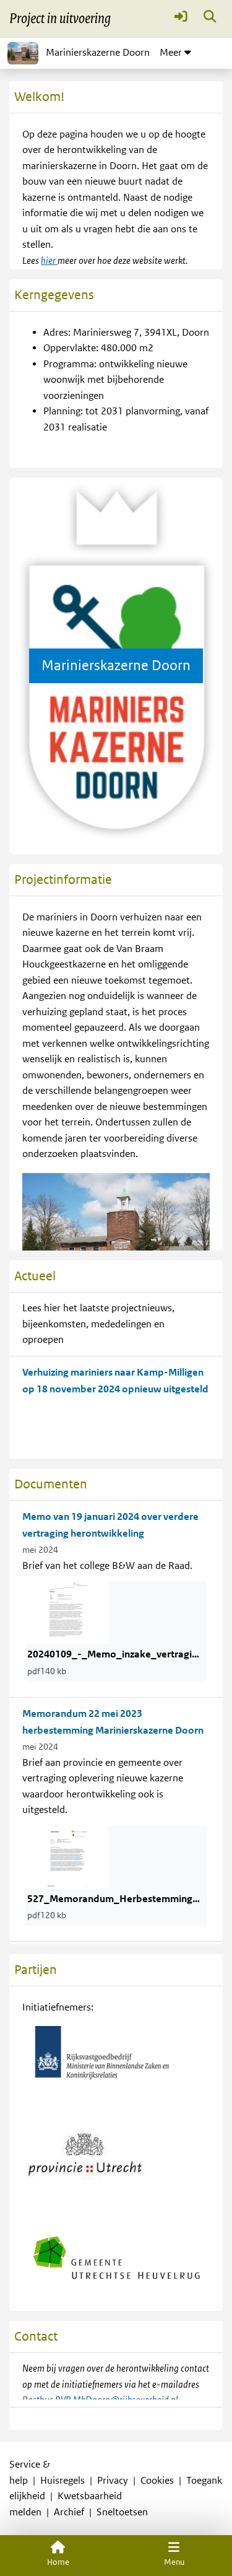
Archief (69, 2512)
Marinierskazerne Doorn (98, 53)
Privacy (113, 2481)
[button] (181, 19)
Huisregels (62, 2481)
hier (49, 261)
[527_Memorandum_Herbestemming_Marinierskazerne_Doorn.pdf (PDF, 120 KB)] (67, 1856)
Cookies (157, 2481)
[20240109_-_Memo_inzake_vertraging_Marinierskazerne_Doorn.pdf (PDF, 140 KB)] (67, 1612)
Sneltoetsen (122, 2512)
